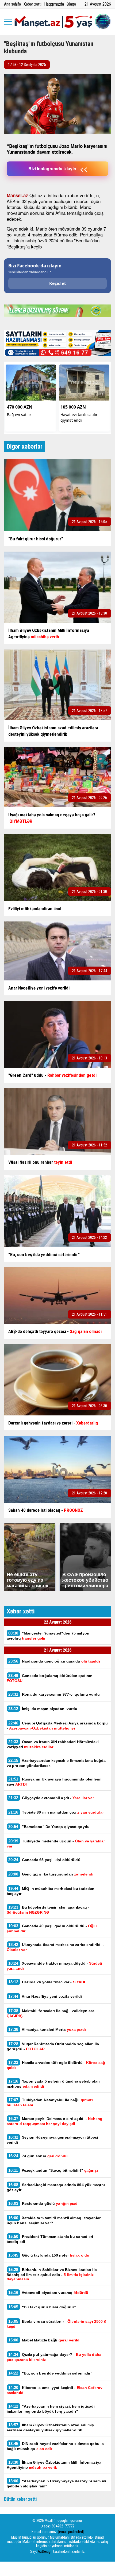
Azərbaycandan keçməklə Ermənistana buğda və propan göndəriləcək (56, 1763)
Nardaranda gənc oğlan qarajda (54, 1661)
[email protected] (71, 2532)
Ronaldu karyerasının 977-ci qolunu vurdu (55, 1694)
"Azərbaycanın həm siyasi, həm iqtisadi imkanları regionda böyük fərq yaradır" (51, 2409)
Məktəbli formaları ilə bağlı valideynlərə (51, 2013)
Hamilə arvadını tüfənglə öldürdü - (56, 2065)
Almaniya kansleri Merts (47, 2029)
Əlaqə (71, 4)
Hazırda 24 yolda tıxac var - (47, 1982)
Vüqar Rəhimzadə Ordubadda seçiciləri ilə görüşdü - (53, 2046)
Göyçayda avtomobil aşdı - (52, 1798)
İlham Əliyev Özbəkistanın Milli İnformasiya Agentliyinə (54, 2465)
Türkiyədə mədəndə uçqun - (56, 1843)
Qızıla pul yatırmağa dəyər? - (54, 2357)
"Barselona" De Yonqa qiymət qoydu (49, 1827)
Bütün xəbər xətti (20, 2499)
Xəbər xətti (32, 4)
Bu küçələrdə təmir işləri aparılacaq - (48, 1910)
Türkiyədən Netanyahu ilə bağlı (50, 2102)
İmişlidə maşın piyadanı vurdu (43, 1709)
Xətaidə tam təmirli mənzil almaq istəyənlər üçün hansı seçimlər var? (54, 2220)
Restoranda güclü (44, 2203)
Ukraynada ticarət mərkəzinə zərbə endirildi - (55, 1947)
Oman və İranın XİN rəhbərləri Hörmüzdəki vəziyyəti (53, 1744)
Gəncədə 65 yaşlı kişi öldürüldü (44, 1860)
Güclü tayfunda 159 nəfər (49, 2255)
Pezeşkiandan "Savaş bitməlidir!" (53, 2170)
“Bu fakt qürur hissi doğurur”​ (42, 2307)
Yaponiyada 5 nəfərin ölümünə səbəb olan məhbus (53, 2084)
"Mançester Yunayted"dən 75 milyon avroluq (48, 1636)
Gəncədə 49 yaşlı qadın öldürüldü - (52, 1928)
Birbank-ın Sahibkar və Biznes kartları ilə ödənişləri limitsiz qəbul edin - (52, 2274)
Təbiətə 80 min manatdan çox (56, 1812)
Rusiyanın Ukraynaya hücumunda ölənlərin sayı (54, 1782)
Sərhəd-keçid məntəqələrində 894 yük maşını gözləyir (56, 2187)
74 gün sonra (39, 2156)
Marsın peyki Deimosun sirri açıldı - (55, 2121)
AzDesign (45, 2551)
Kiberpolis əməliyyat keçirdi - (55, 2390)
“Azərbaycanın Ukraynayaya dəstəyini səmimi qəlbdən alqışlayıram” (56, 2483)
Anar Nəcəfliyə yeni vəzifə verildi (45, 1996)
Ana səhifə (12, 4)
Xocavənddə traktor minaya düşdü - (55, 1966)
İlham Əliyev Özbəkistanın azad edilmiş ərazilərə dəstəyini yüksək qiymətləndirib (50, 2427)
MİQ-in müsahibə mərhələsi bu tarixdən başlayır (51, 1891)
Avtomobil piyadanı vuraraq (48, 2292)
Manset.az (17, 195)
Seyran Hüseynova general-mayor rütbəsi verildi (52, 2140)
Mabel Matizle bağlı (44, 2340)
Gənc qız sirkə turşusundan (51, 1874)
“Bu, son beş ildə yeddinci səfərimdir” (50, 2373)
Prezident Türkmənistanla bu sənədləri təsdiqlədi (50, 2239)
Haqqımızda (54, 4)
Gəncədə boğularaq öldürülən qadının (50, 1678)
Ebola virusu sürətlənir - (57, 2324)
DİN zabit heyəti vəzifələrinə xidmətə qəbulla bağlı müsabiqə (55, 2446)
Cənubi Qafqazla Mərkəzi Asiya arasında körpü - (57, 1726)
